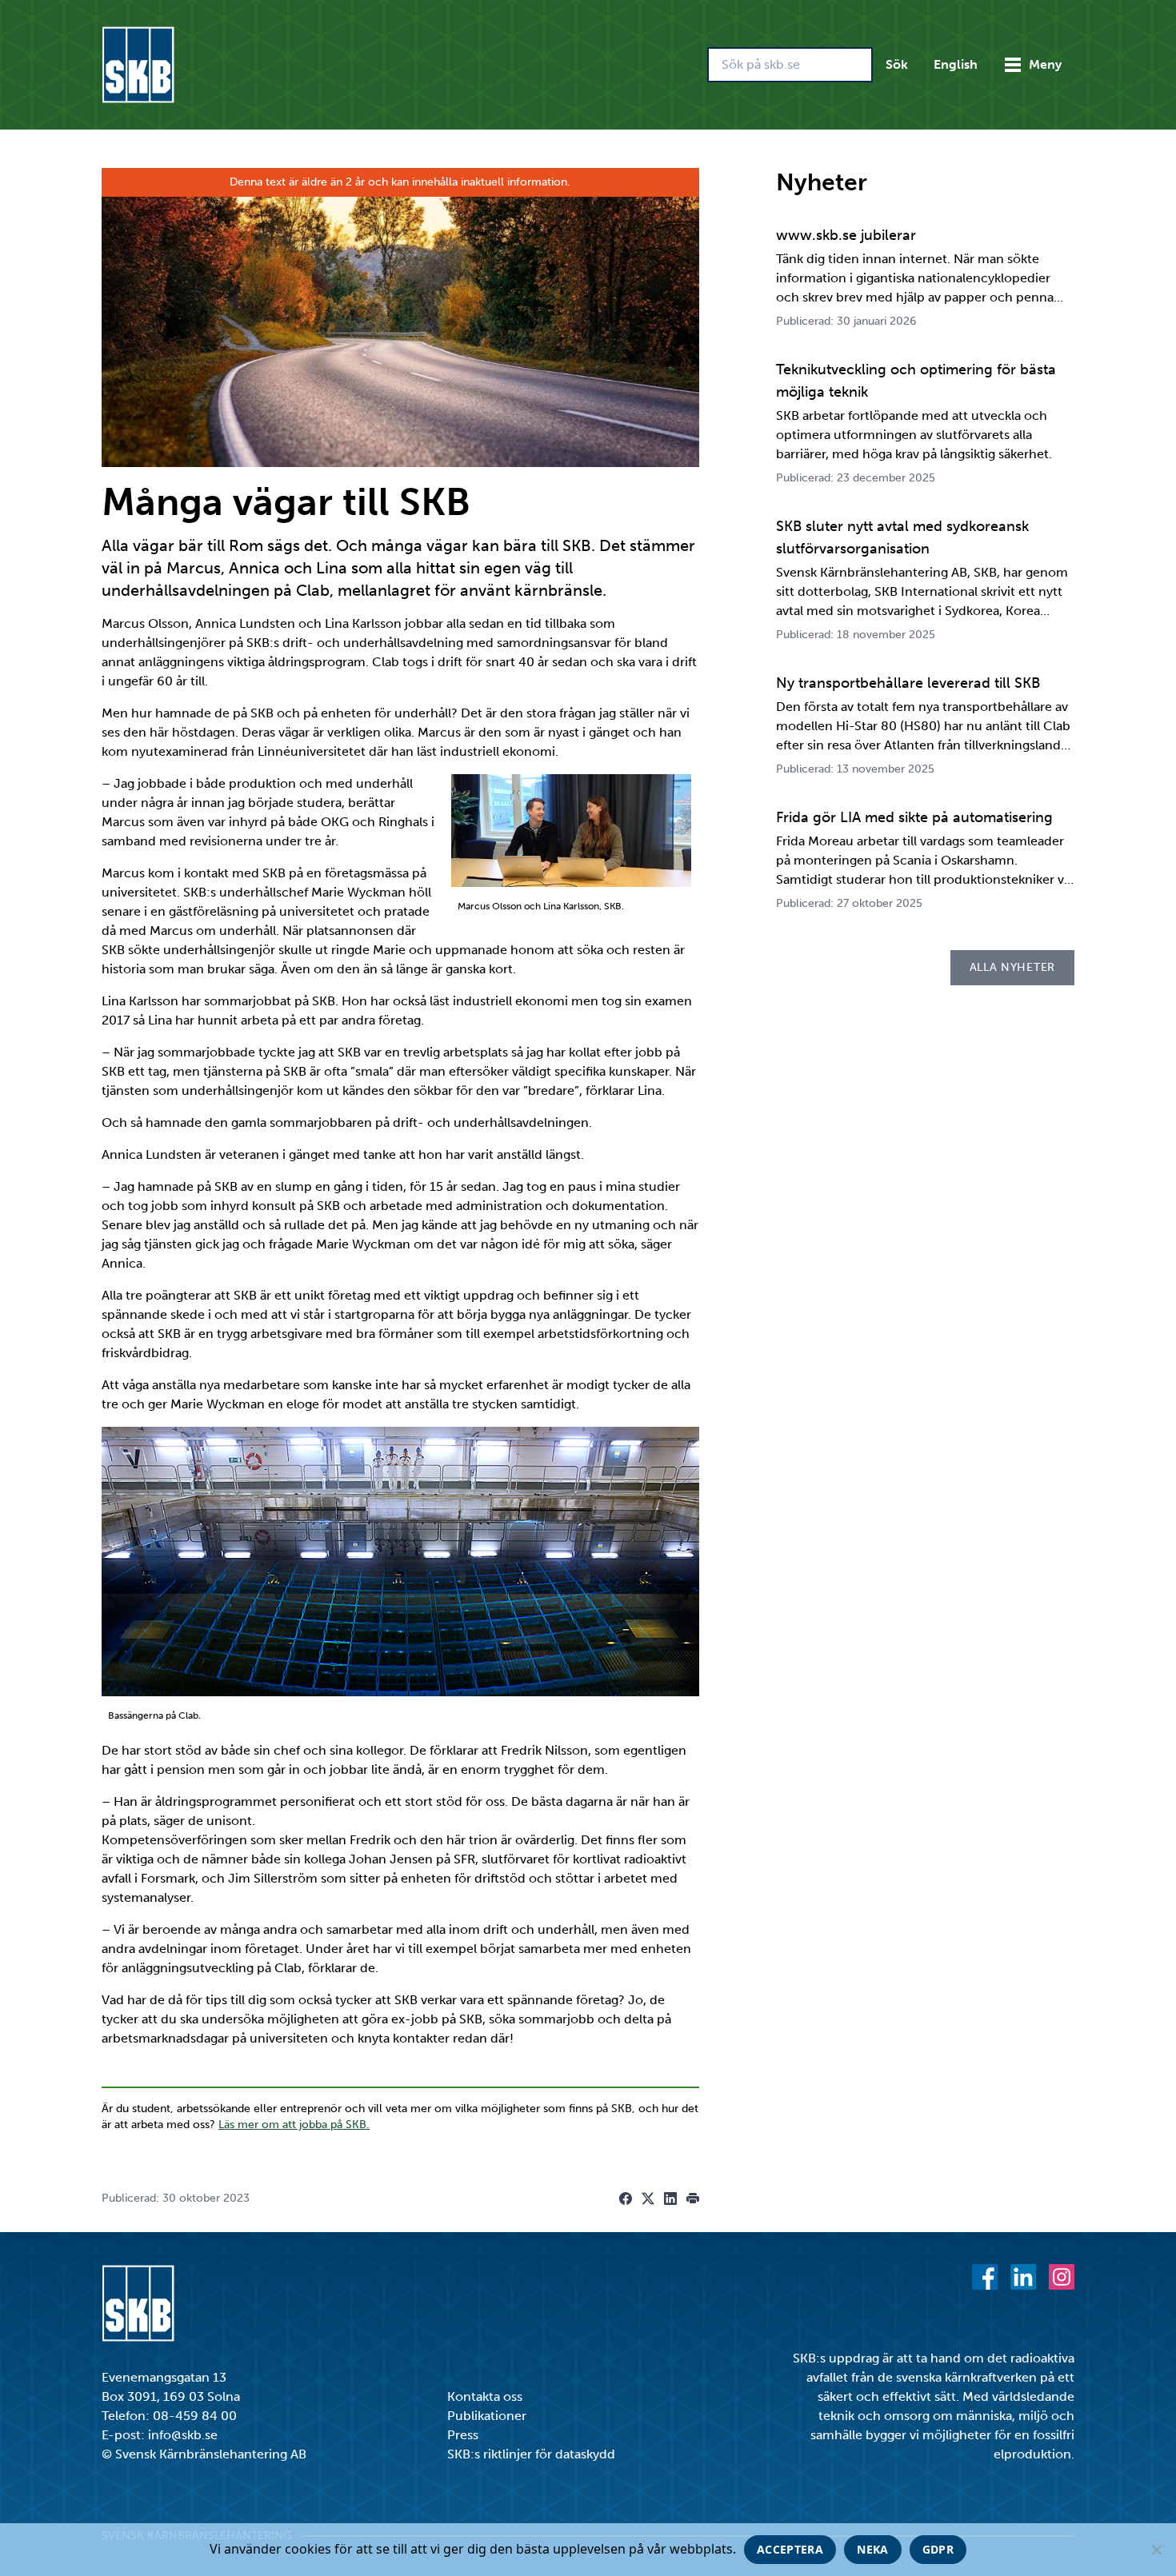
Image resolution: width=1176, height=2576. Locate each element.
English (956, 64)
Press (463, 2435)
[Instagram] (1062, 2277)
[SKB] (138, 2303)
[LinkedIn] (1023, 2277)
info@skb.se (183, 2435)
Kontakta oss (485, 2396)
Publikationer (487, 2416)
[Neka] (1156, 2550)
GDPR (938, 2549)
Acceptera (790, 2549)
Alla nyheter (1012, 967)
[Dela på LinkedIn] (670, 2199)
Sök (897, 64)
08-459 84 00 (195, 2416)
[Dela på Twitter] (648, 2199)
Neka (872, 2549)
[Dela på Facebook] (626, 2199)
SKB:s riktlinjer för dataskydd (531, 2454)
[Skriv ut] (693, 2199)
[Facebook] (985, 2277)
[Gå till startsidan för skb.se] (138, 65)
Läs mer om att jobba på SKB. (294, 2125)
